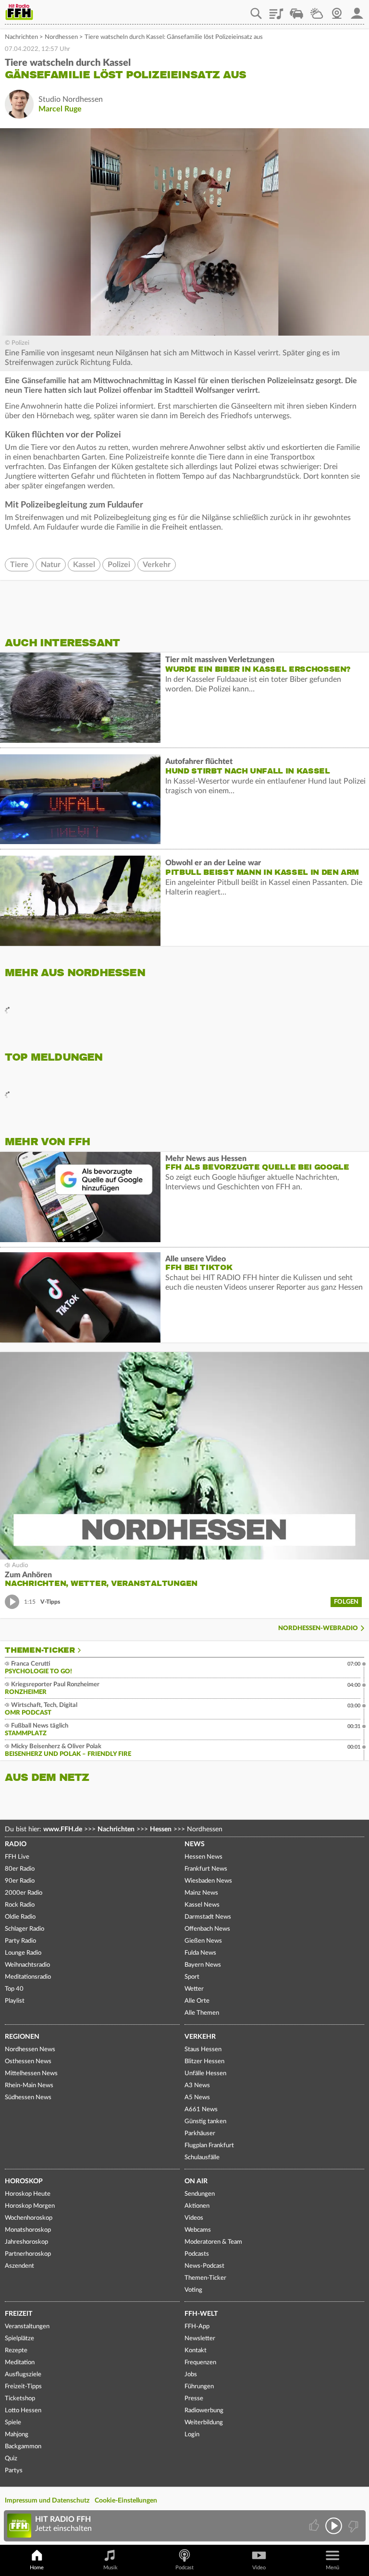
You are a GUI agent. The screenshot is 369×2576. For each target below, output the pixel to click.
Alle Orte (197, 2001)
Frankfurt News (206, 1869)
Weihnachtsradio (27, 1965)
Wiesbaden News (208, 1881)
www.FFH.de (63, 1829)
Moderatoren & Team (213, 2242)
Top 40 (14, 1989)
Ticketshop (20, 2399)
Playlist (276, 10)
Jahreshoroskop (26, 2242)
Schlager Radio (25, 1929)
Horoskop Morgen (30, 2206)
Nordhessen (61, 37)
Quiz (11, 2459)
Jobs (191, 2375)
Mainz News (201, 1893)
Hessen (161, 1829)
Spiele (13, 2423)
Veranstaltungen (27, 2327)
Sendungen (200, 2194)
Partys (14, 2471)
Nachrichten (21, 37)
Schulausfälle (202, 2158)
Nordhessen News (30, 2050)
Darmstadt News (208, 1917)
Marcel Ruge (60, 109)
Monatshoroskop (28, 2230)
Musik (111, 2568)
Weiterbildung (204, 2423)
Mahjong (17, 2435)
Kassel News (202, 1905)
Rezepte (16, 2351)
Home (37, 2568)
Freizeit (18, 2314)
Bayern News (203, 1965)
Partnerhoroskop (28, 2254)
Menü (332, 2568)
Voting (193, 2290)
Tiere (19, 565)
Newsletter (200, 2339)
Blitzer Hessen (204, 2062)
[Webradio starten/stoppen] (334, 2526)
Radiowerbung (204, 2411)
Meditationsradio (28, 1977)
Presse (194, 2399)
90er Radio (20, 1881)
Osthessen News (28, 2062)
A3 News (197, 2086)
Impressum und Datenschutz (47, 2501)
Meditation (20, 2363)
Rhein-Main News (29, 2086)
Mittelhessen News (31, 2074)
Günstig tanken (205, 2122)
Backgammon (23, 2447)
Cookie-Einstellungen (126, 2501)
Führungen (199, 2387)
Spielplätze (19, 2339)
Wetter (317, 10)
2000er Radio (24, 1893)
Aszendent (19, 2266)
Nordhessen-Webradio (318, 1628)
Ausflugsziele (23, 2375)
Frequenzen (200, 2363)
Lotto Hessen (23, 2411)
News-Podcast (204, 2266)
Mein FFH (357, 10)
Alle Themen (202, 2013)
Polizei (119, 565)
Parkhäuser (200, 2134)
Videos (194, 2218)
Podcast (184, 2568)
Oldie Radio (20, 1917)
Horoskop (24, 2181)
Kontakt (196, 2351)
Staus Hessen (203, 2050)
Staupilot (296, 10)
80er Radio (20, 1869)
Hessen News (203, 1857)
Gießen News (203, 1941)
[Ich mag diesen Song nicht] (352, 2526)
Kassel (84, 565)
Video (259, 2568)
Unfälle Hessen (205, 2074)
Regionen (22, 2037)
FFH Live (17, 1857)
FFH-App (197, 2327)
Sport (192, 1977)
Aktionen (197, 2206)
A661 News (201, 2110)
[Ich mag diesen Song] (315, 2526)
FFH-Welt (201, 2314)
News (195, 1844)
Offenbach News (207, 1929)
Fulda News (200, 1953)
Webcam (337, 10)
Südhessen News (28, 2098)
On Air (196, 2181)
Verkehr (157, 565)
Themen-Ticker (40, 1650)
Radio (16, 1844)
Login (192, 2435)
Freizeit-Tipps (23, 2387)
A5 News (197, 2098)
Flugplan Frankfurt (209, 2146)
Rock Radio (20, 1905)
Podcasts (197, 2254)
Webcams (198, 2230)
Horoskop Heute (28, 2194)
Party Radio (20, 1941)
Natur (51, 565)
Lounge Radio (23, 1953)
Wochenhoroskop (29, 2218)
